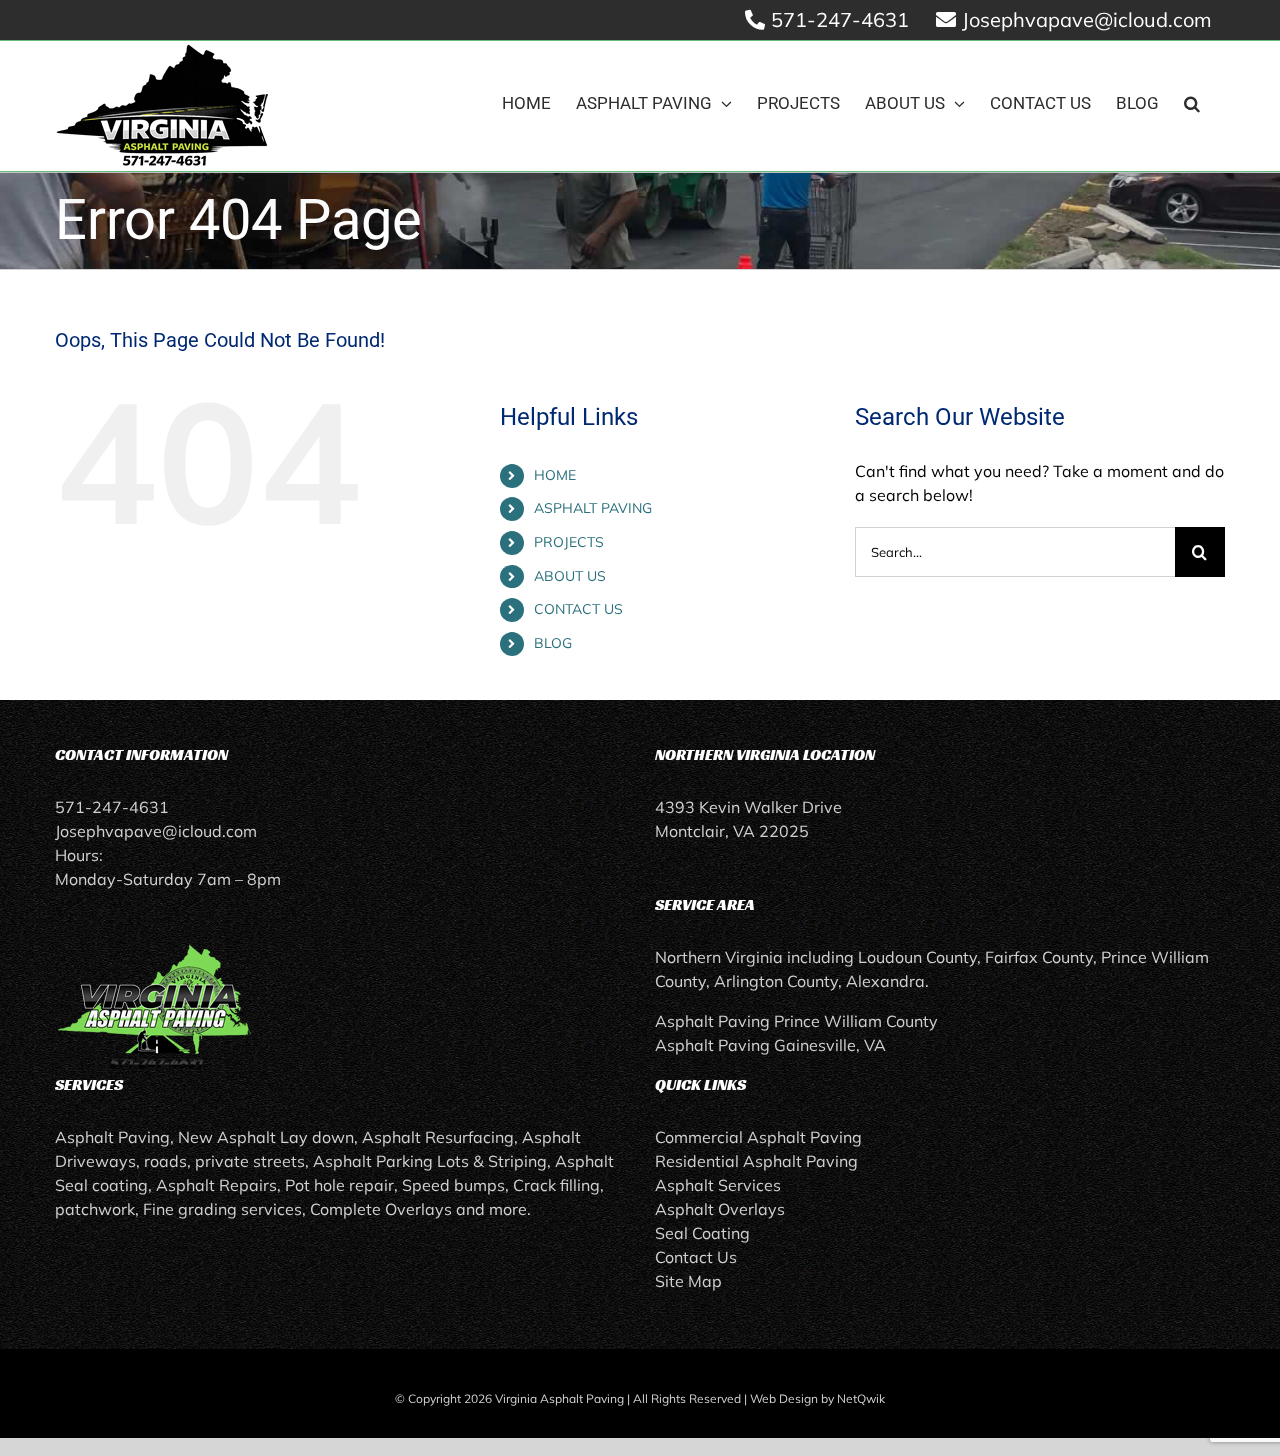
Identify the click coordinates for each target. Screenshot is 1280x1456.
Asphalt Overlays (720, 1209)
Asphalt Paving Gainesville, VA (770, 1045)
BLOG (553, 643)
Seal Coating (702, 1233)
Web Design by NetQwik (817, 1398)
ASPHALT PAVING (593, 508)
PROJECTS (569, 542)
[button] (1192, 103)
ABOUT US (570, 576)
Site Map (688, 1281)
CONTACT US (578, 609)
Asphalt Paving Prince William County (796, 1021)
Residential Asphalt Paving (756, 1161)
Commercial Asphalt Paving (758, 1137)
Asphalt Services (718, 1185)
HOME (555, 475)
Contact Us (696, 1257)
